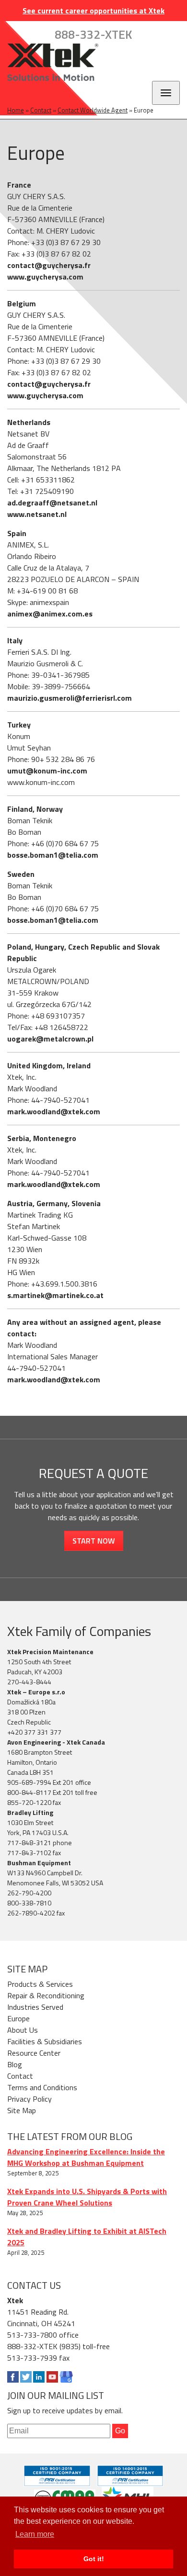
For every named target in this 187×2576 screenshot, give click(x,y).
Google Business (66, 2377)
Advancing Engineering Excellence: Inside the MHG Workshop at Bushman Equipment (86, 2157)
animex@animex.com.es (50, 614)
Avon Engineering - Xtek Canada (56, 1742)
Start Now (94, 1541)
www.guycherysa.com (45, 277)
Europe (18, 2018)
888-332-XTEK (93, 34)
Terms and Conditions (42, 2087)
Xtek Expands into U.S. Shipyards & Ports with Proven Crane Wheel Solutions (87, 2197)
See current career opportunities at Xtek (93, 11)
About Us (23, 2030)
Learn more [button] (35, 2534)
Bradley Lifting (30, 1812)
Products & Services (40, 1984)
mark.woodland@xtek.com (54, 1111)
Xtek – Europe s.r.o (36, 1692)
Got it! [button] (94, 2559)
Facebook (13, 2377)
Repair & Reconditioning (46, 1995)
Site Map (22, 2110)
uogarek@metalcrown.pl (50, 1039)
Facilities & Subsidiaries (45, 2041)
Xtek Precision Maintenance (50, 1652)
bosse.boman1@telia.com (53, 855)
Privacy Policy (29, 2099)
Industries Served (35, 2007)
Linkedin (39, 2377)
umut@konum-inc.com (47, 771)
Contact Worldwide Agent (93, 110)
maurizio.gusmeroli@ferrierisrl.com (70, 698)
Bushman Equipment (39, 1863)
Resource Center (34, 2053)
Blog (15, 2064)
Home (16, 110)
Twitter (26, 2377)
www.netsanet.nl (37, 514)
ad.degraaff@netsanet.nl (52, 503)
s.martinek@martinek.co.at (55, 1295)
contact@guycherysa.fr (49, 265)
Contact (41, 110)
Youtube (52, 2377)
